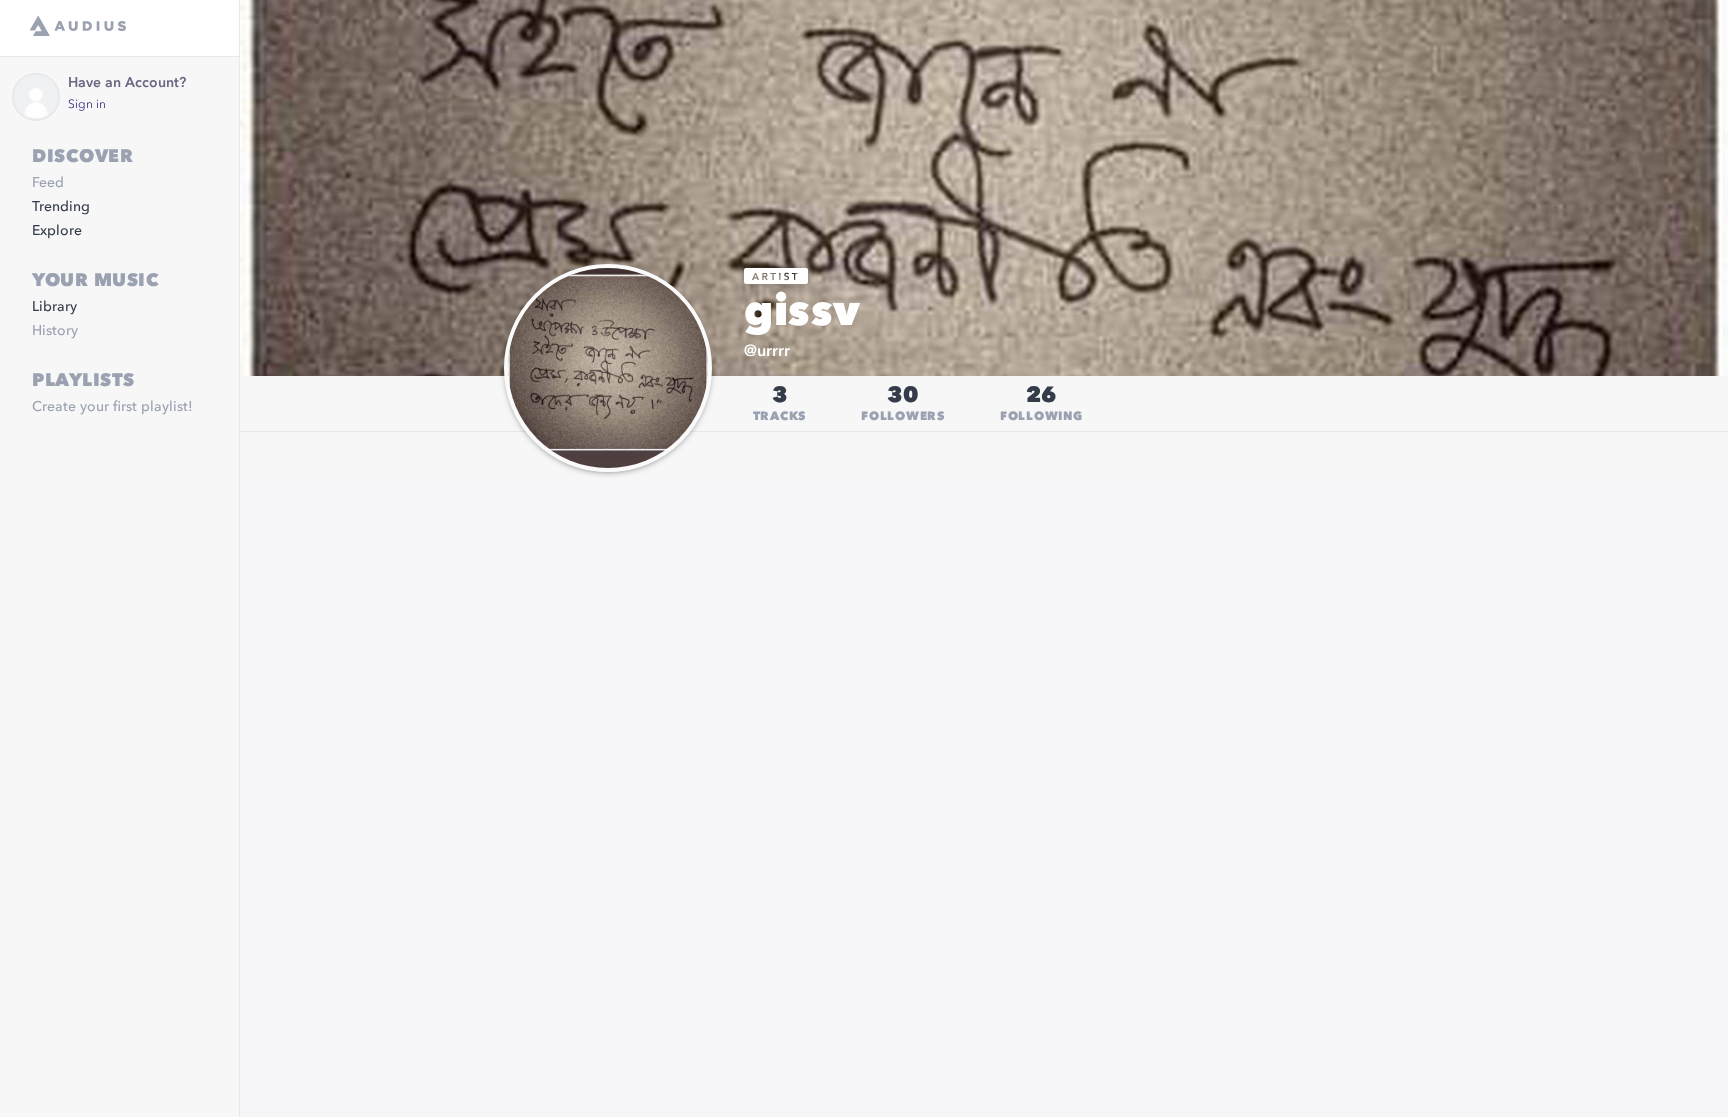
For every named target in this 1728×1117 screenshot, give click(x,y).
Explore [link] (57, 231)
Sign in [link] (87, 105)
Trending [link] (61, 207)
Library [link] (54, 307)
